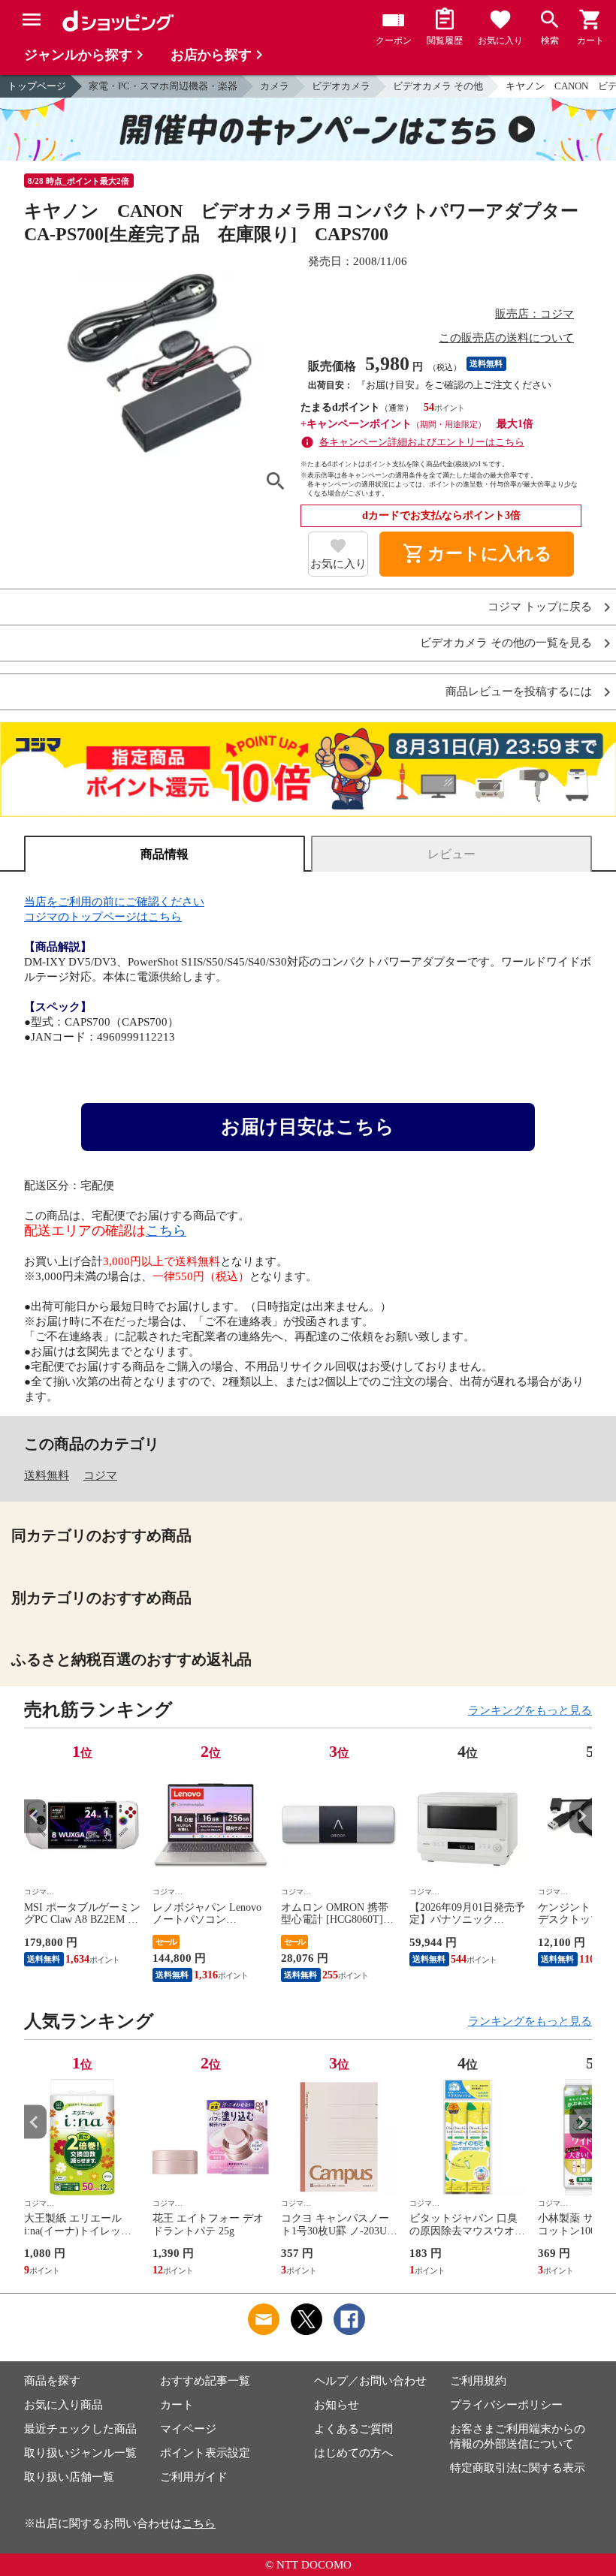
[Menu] (32, 20)
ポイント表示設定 (205, 2453)
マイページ (188, 2429)
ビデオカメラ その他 (438, 86)
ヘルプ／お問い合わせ (370, 2381)
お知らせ (337, 2405)
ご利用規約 (478, 2381)
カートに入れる (477, 554)
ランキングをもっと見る (530, 1710)
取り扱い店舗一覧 (69, 2477)
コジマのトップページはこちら (103, 917)
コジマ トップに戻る (540, 607)
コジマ (100, 1475)
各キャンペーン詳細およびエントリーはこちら (422, 442)
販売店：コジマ (534, 314)
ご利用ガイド (194, 2477)
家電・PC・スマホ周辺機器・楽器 (163, 86)
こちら (166, 1231)
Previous (35, 1816)
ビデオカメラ (341, 86)
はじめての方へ (353, 2453)
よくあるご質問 (353, 2429)
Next (581, 1816)
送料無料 (47, 1475)
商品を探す (52, 2381)
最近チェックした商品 (80, 2429)
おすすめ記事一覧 (205, 2381)
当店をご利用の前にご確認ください (114, 902)
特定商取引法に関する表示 (518, 2468)
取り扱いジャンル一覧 (80, 2453)
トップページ (37, 86)
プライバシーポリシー (506, 2405)
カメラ (275, 86)
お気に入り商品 (63, 2405)
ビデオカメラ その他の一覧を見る (506, 643)
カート (177, 2405)
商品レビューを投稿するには (519, 692)
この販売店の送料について (506, 338)
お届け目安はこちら (308, 1127)
